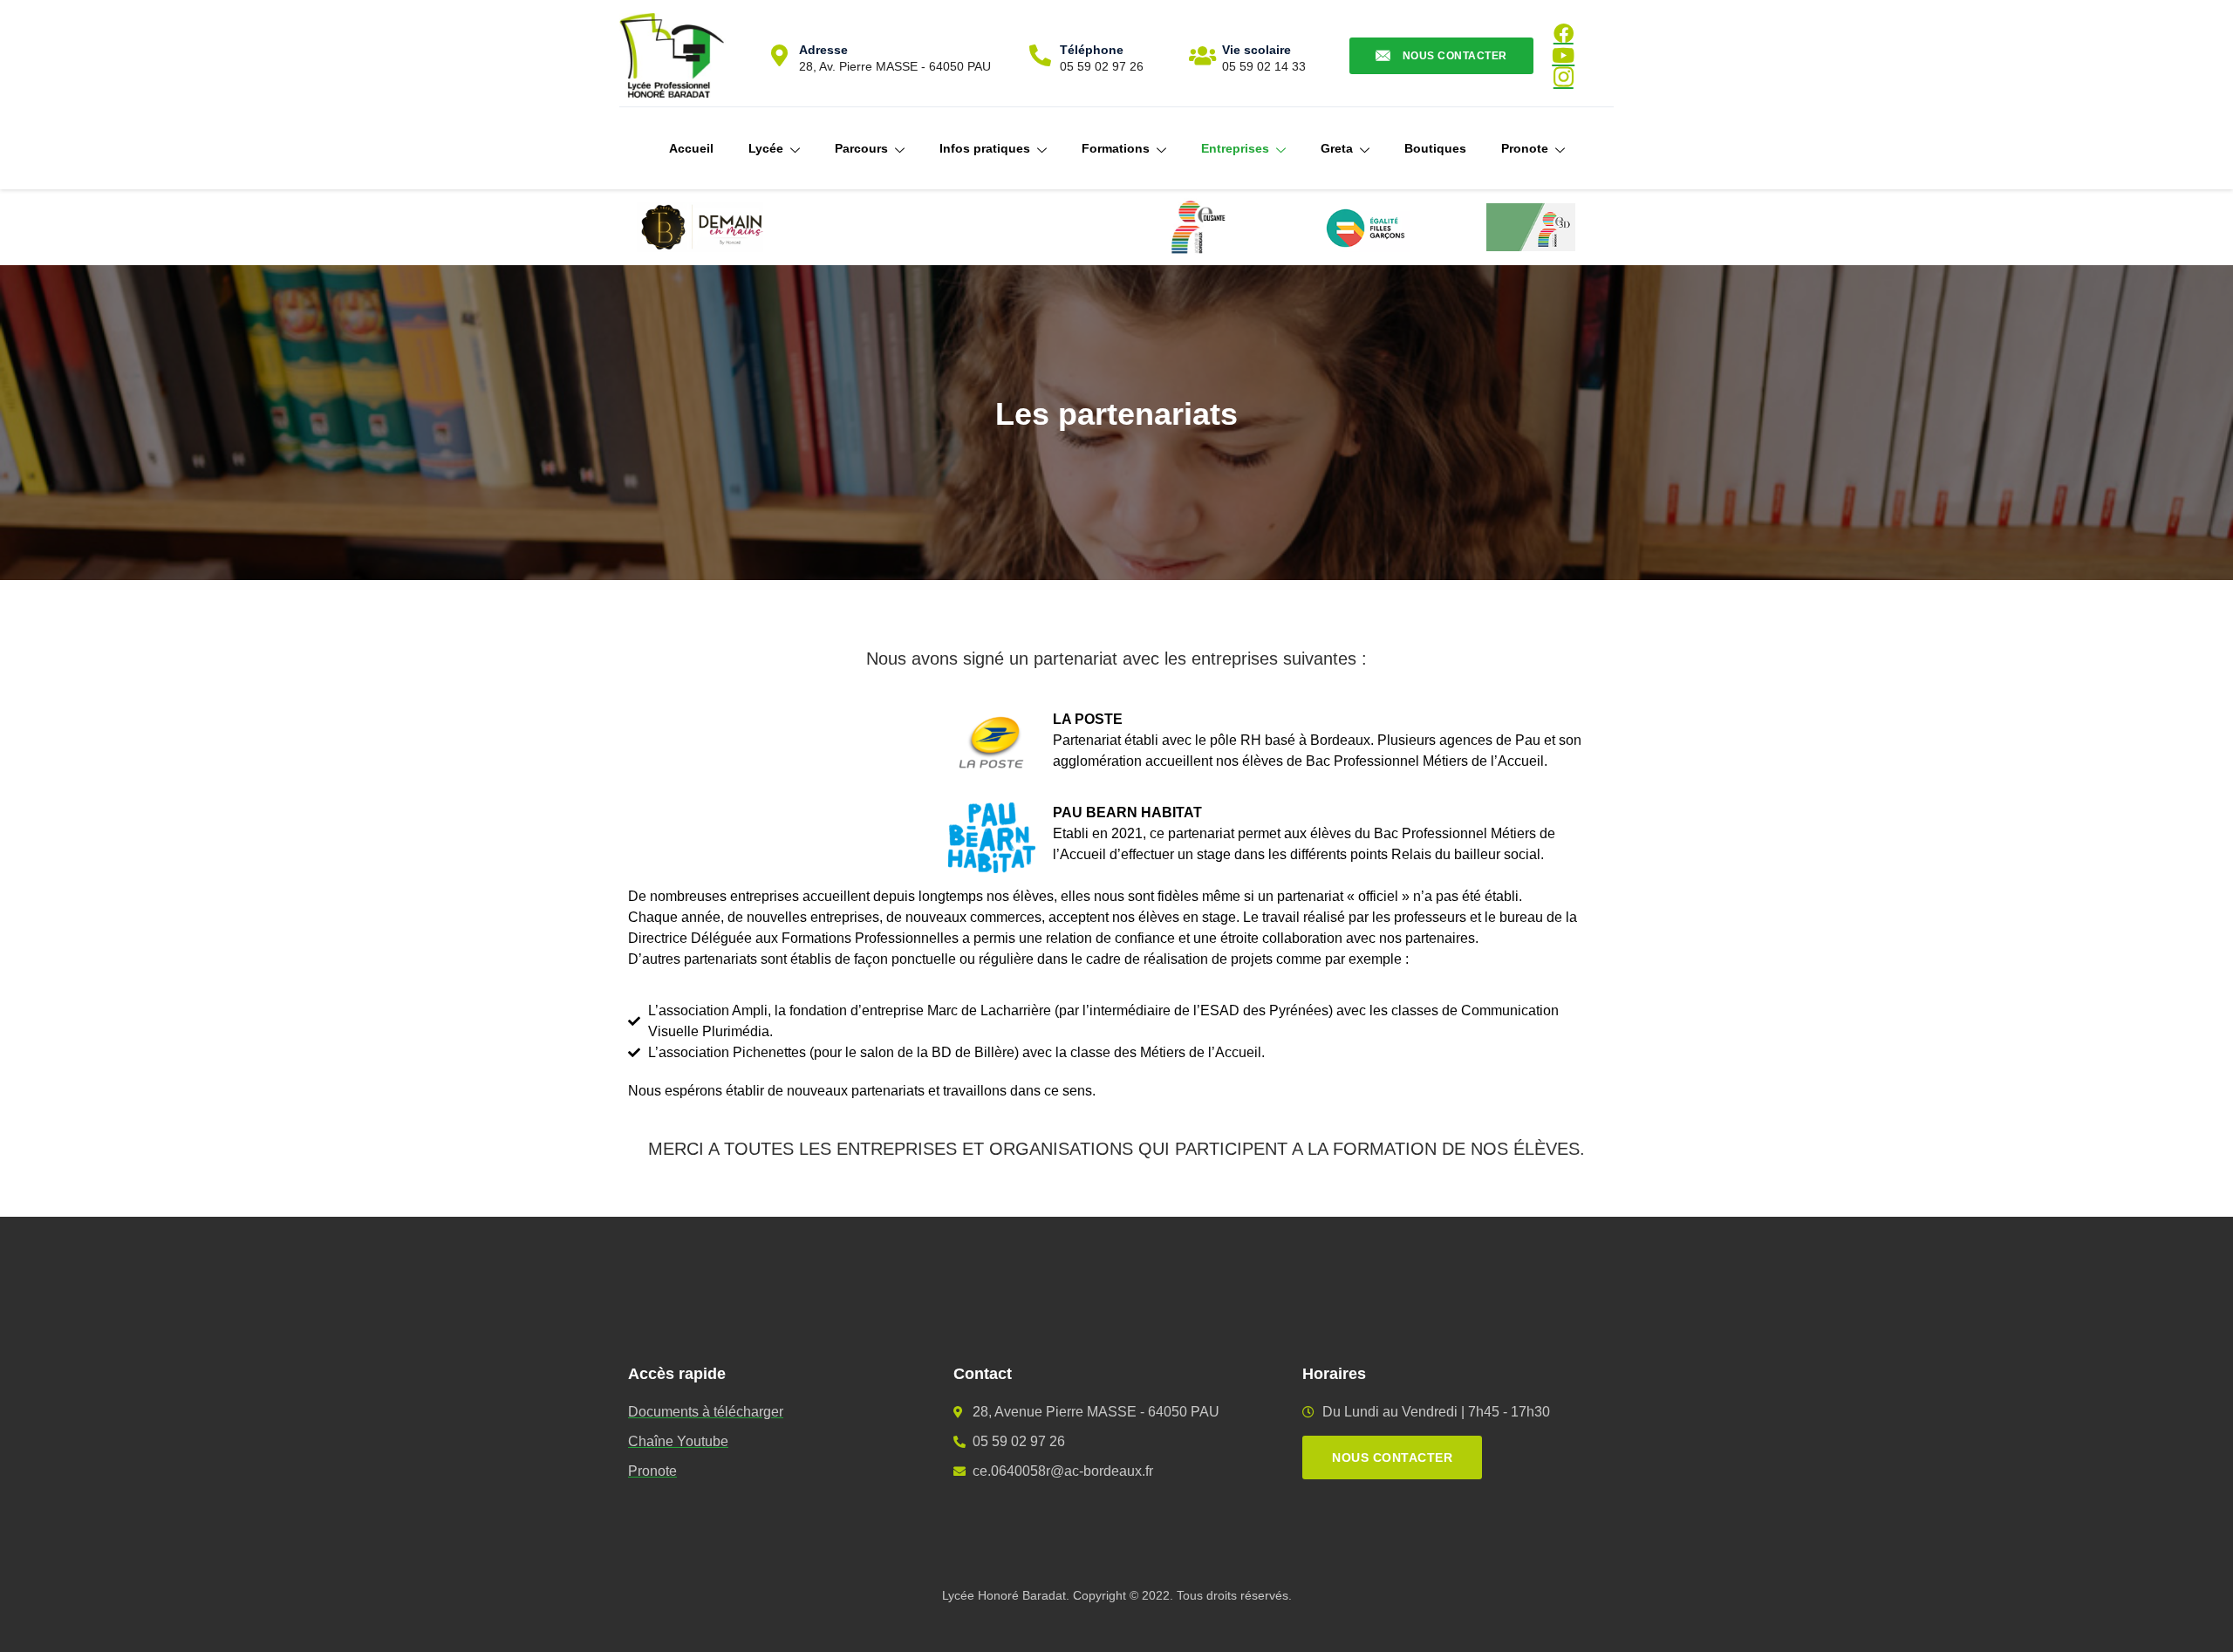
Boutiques (1435, 148)
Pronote (1525, 148)
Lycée (766, 148)
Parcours (861, 148)
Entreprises (1235, 148)
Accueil (691, 148)
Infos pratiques (985, 148)
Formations (1116, 148)
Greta (1337, 148)
